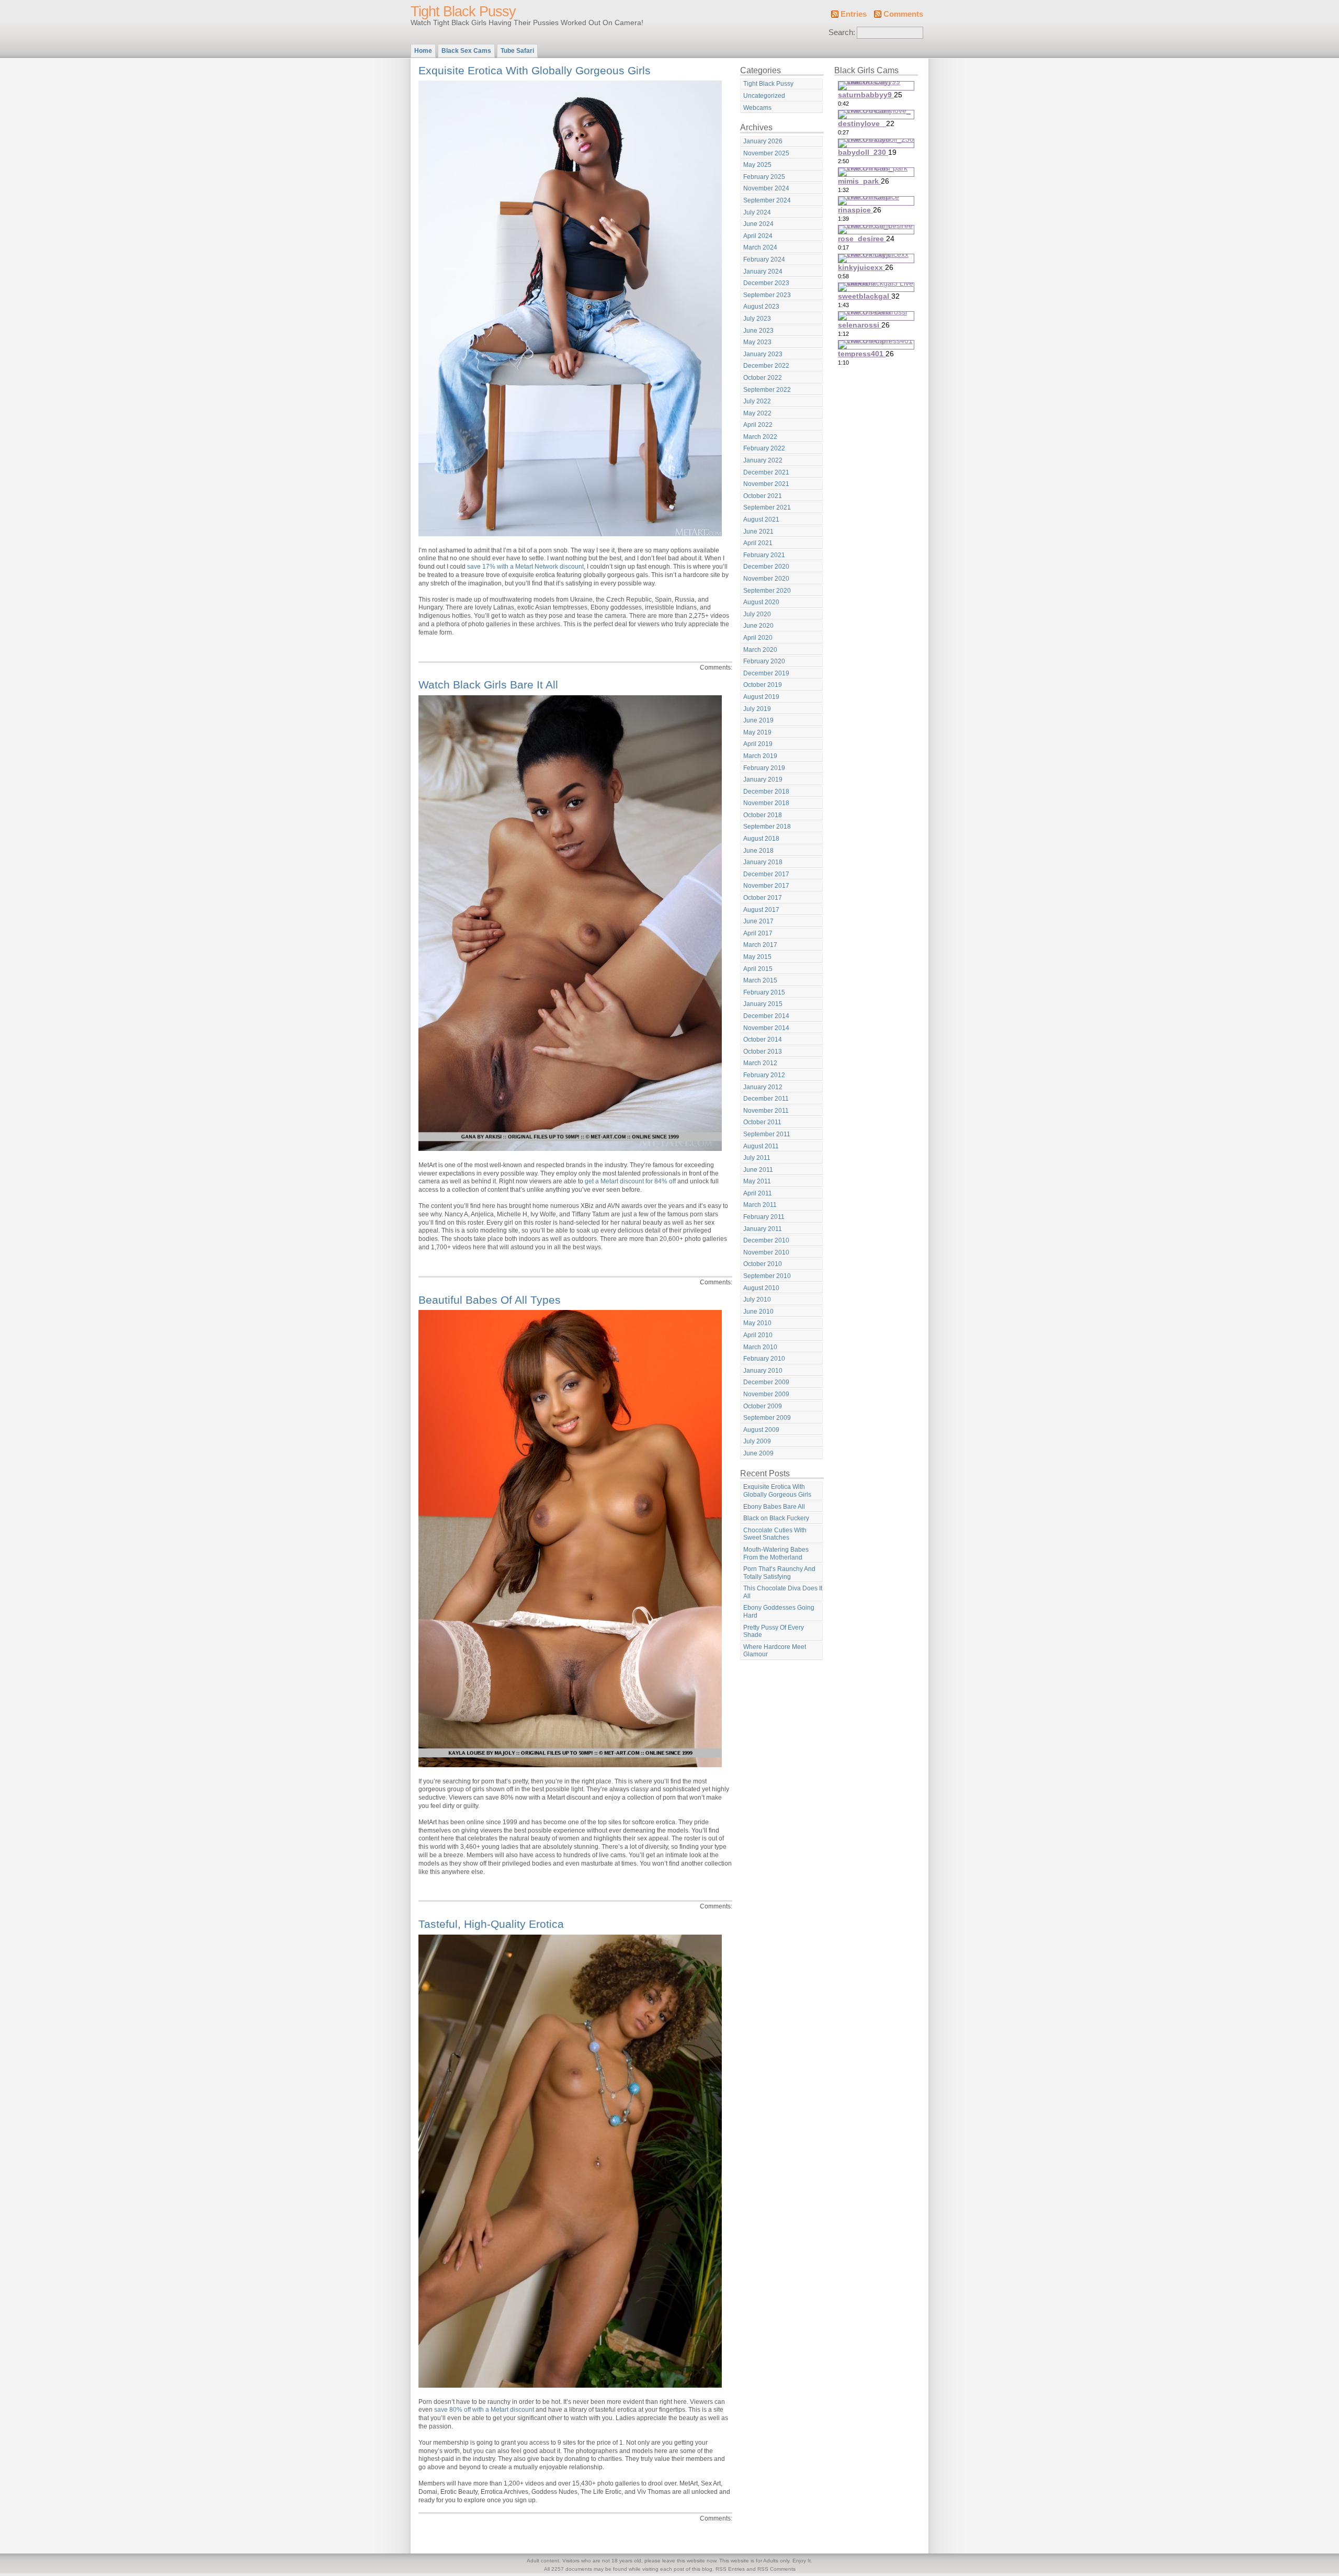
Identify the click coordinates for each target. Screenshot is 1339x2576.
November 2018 (766, 803)
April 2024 (758, 236)
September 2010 (767, 1276)
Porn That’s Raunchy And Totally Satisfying (779, 1573)
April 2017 (758, 933)
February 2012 (764, 1075)
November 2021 (766, 484)
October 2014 (763, 1040)
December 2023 (766, 283)
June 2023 (758, 331)
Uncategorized (764, 96)
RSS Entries (730, 2569)
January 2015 (763, 1004)
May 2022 (757, 413)
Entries (854, 14)
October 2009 (763, 1406)
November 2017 (766, 886)
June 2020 (758, 626)
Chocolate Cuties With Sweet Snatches (775, 1534)
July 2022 (757, 401)
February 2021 (764, 555)
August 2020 (761, 602)
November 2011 (766, 1111)
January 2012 (763, 1087)
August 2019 (761, 697)
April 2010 (758, 1335)
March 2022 (760, 437)
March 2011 (760, 1205)
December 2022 (766, 366)
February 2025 (764, 177)
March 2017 (760, 945)
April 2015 (758, 969)
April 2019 (758, 744)
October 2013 (763, 1052)
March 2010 (760, 1347)
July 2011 (757, 1158)
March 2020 (760, 650)
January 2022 (763, 460)
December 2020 (766, 567)
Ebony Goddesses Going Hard (779, 1612)
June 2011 (758, 1170)
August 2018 (761, 839)
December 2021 (766, 472)
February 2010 (764, 1359)
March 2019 (760, 756)
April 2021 (758, 543)
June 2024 (758, 224)
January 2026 (763, 141)
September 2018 (767, 827)
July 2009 (757, 1441)
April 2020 (758, 638)
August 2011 (761, 1146)
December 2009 (766, 1382)
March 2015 (760, 980)
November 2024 (766, 188)
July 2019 (757, 709)
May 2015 (757, 957)
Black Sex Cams (466, 51)
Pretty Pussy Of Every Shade (774, 1631)
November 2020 (766, 579)
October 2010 (763, 1264)
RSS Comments (776, 2569)
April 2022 (758, 425)
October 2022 (763, 378)
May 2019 (757, 732)
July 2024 (757, 212)
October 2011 (762, 1122)
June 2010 (758, 1312)
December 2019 (766, 673)
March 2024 (760, 247)
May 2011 (757, 1181)
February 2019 (764, 768)
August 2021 (761, 519)
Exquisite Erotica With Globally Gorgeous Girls (535, 70)
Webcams (757, 108)
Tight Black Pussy (463, 12)
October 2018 (763, 815)
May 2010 (757, 1323)
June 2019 (758, 720)
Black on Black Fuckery (776, 1518)
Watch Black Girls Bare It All (488, 685)
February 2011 (764, 1217)
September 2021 (767, 507)
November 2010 (766, 1252)
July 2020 (757, 614)
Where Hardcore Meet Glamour (775, 1651)
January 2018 (763, 862)
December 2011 (766, 1099)
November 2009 (766, 1394)
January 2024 (763, 272)
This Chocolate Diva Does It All (783, 1592)
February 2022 (764, 448)
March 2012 (760, 1063)
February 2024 (764, 259)
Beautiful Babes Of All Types (490, 1300)
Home (423, 51)
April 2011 (758, 1193)
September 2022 (767, 390)
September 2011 (767, 1134)
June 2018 (758, 851)
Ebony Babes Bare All (774, 1507)
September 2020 (767, 591)
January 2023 (763, 354)
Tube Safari (517, 51)
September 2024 (767, 200)
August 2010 (761, 1288)
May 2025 (757, 165)
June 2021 (758, 532)
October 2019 (763, 685)
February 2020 (764, 661)
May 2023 (757, 342)
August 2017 (761, 910)
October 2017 (763, 898)
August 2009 (761, 1430)
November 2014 (766, 1028)
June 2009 (758, 1453)
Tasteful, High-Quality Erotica (491, 1924)
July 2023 (757, 319)
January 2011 (763, 1229)
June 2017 (758, 921)
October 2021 (763, 496)
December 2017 (766, 874)
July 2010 (757, 1300)
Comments (903, 14)
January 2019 (763, 779)
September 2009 (767, 1418)
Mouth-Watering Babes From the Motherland (776, 1553)
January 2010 (763, 1371)
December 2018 (766, 792)
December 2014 (766, 1016)
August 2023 (761, 307)
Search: (842, 32)
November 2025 (766, 153)
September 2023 (767, 295)
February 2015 (764, 992)
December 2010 (766, 1240)
